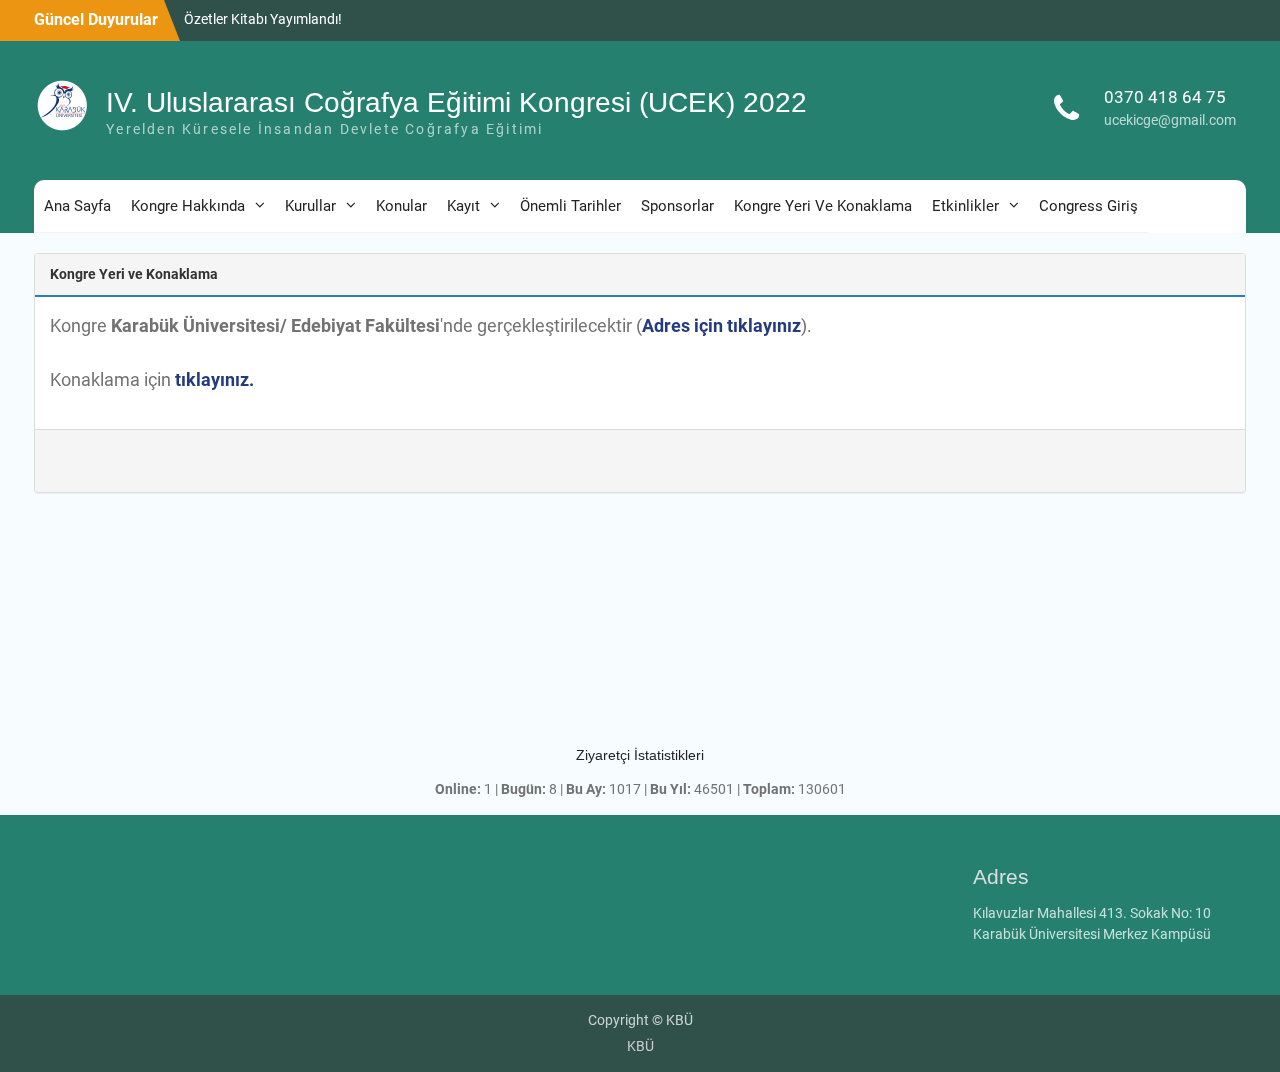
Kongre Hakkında (188, 206)
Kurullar (310, 206)
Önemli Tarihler (570, 206)
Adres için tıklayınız (721, 325)
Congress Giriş (1088, 206)
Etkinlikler (965, 206)
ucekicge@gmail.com (1170, 120)
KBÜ (640, 1046)
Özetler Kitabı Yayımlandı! (263, 19)
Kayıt (463, 206)
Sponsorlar (677, 206)
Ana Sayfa (77, 206)
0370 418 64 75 (1165, 97)
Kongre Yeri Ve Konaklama (823, 206)
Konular (401, 206)
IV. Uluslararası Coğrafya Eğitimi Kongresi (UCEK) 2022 (456, 102)
